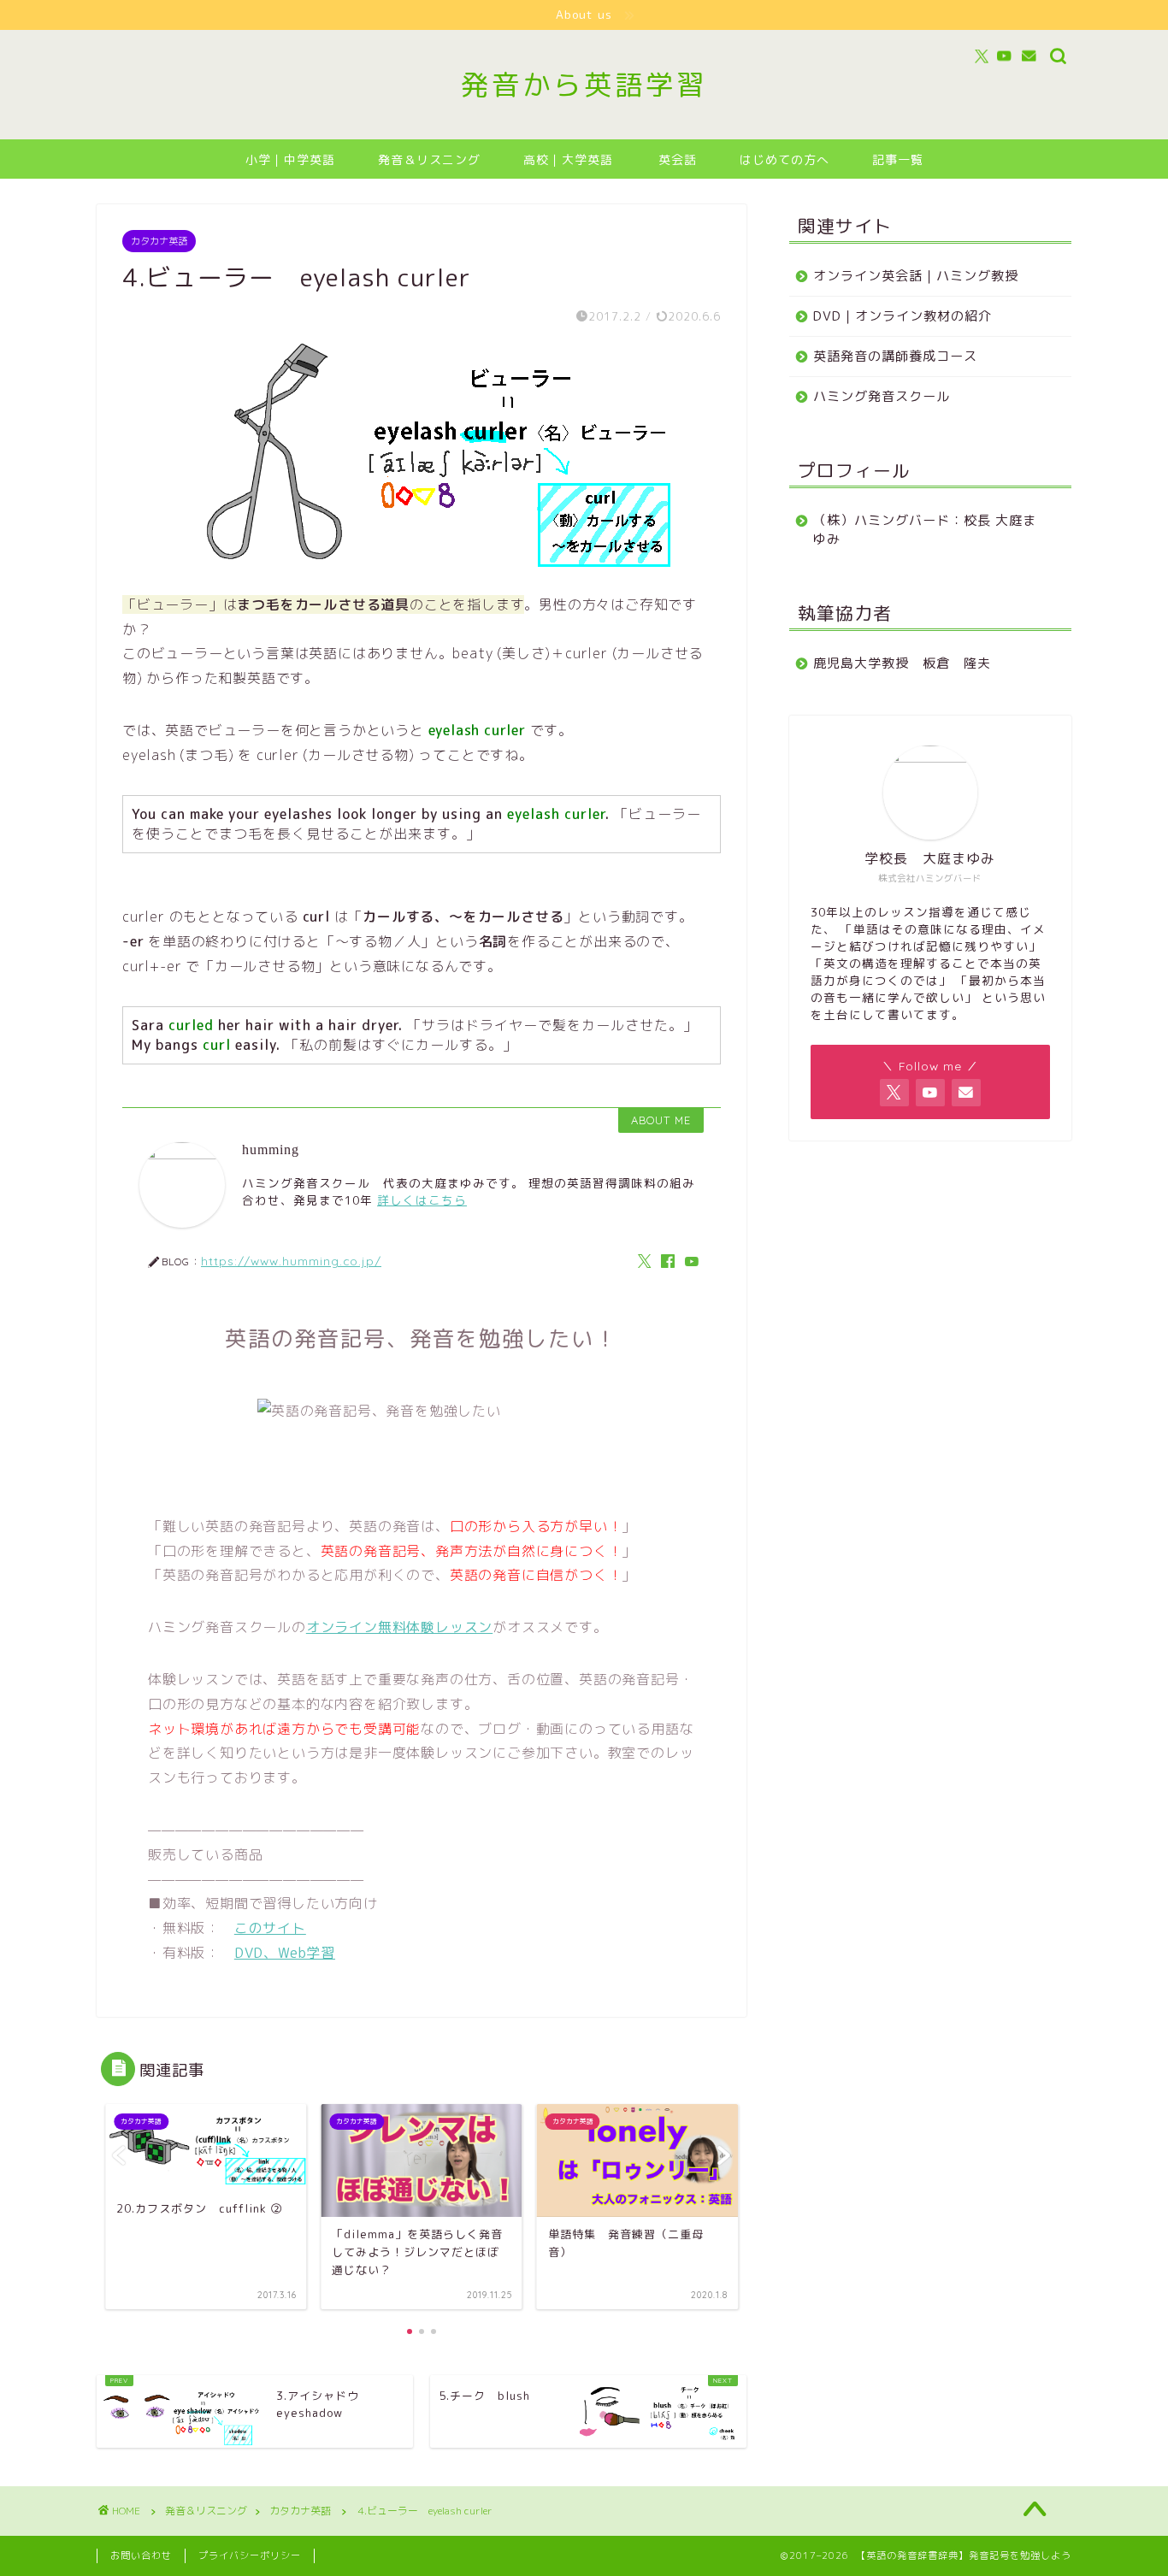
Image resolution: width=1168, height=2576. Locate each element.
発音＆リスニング (429, 160)
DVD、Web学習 (285, 1953)
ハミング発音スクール (882, 396)
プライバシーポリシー (250, 2555)
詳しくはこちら (422, 1200)
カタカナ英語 (159, 241)
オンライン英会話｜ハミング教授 (916, 276)
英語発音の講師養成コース (895, 356)
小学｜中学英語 (290, 160)
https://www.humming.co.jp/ (291, 1261)
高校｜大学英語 (568, 160)
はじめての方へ (785, 160)
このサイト (270, 1928)
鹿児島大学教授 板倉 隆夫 (902, 663)
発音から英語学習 (584, 84)
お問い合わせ (141, 2555)
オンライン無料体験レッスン (399, 1627)
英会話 (678, 160)
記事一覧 (898, 160)
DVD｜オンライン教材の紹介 (903, 316)
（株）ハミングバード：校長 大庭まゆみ (925, 530)
